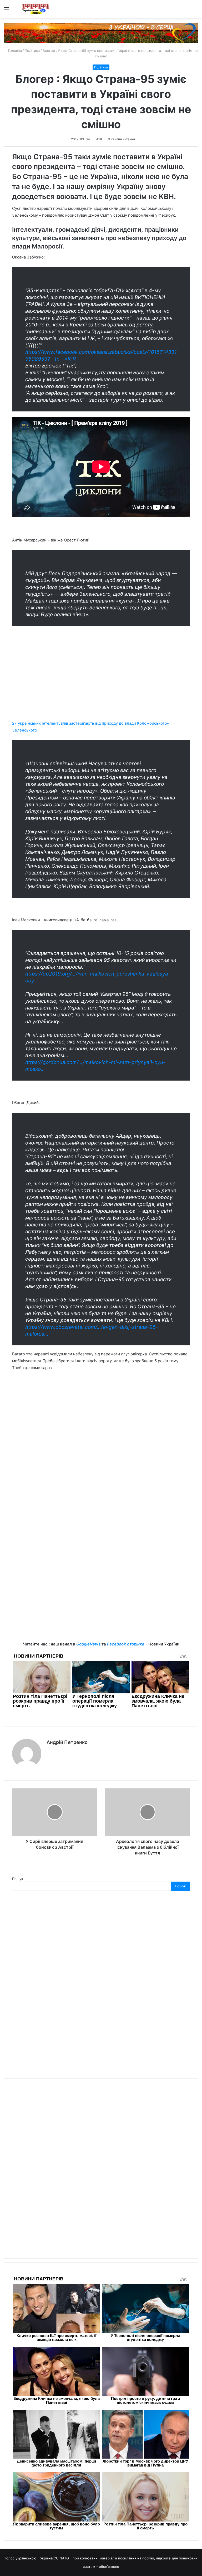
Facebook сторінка (126, 1644)
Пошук (18, 1879)
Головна (14, 51)
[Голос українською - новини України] (36, 9)
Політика (32, 51)
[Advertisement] (101, 682)
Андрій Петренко (67, 1742)
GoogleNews (88, 1644)
